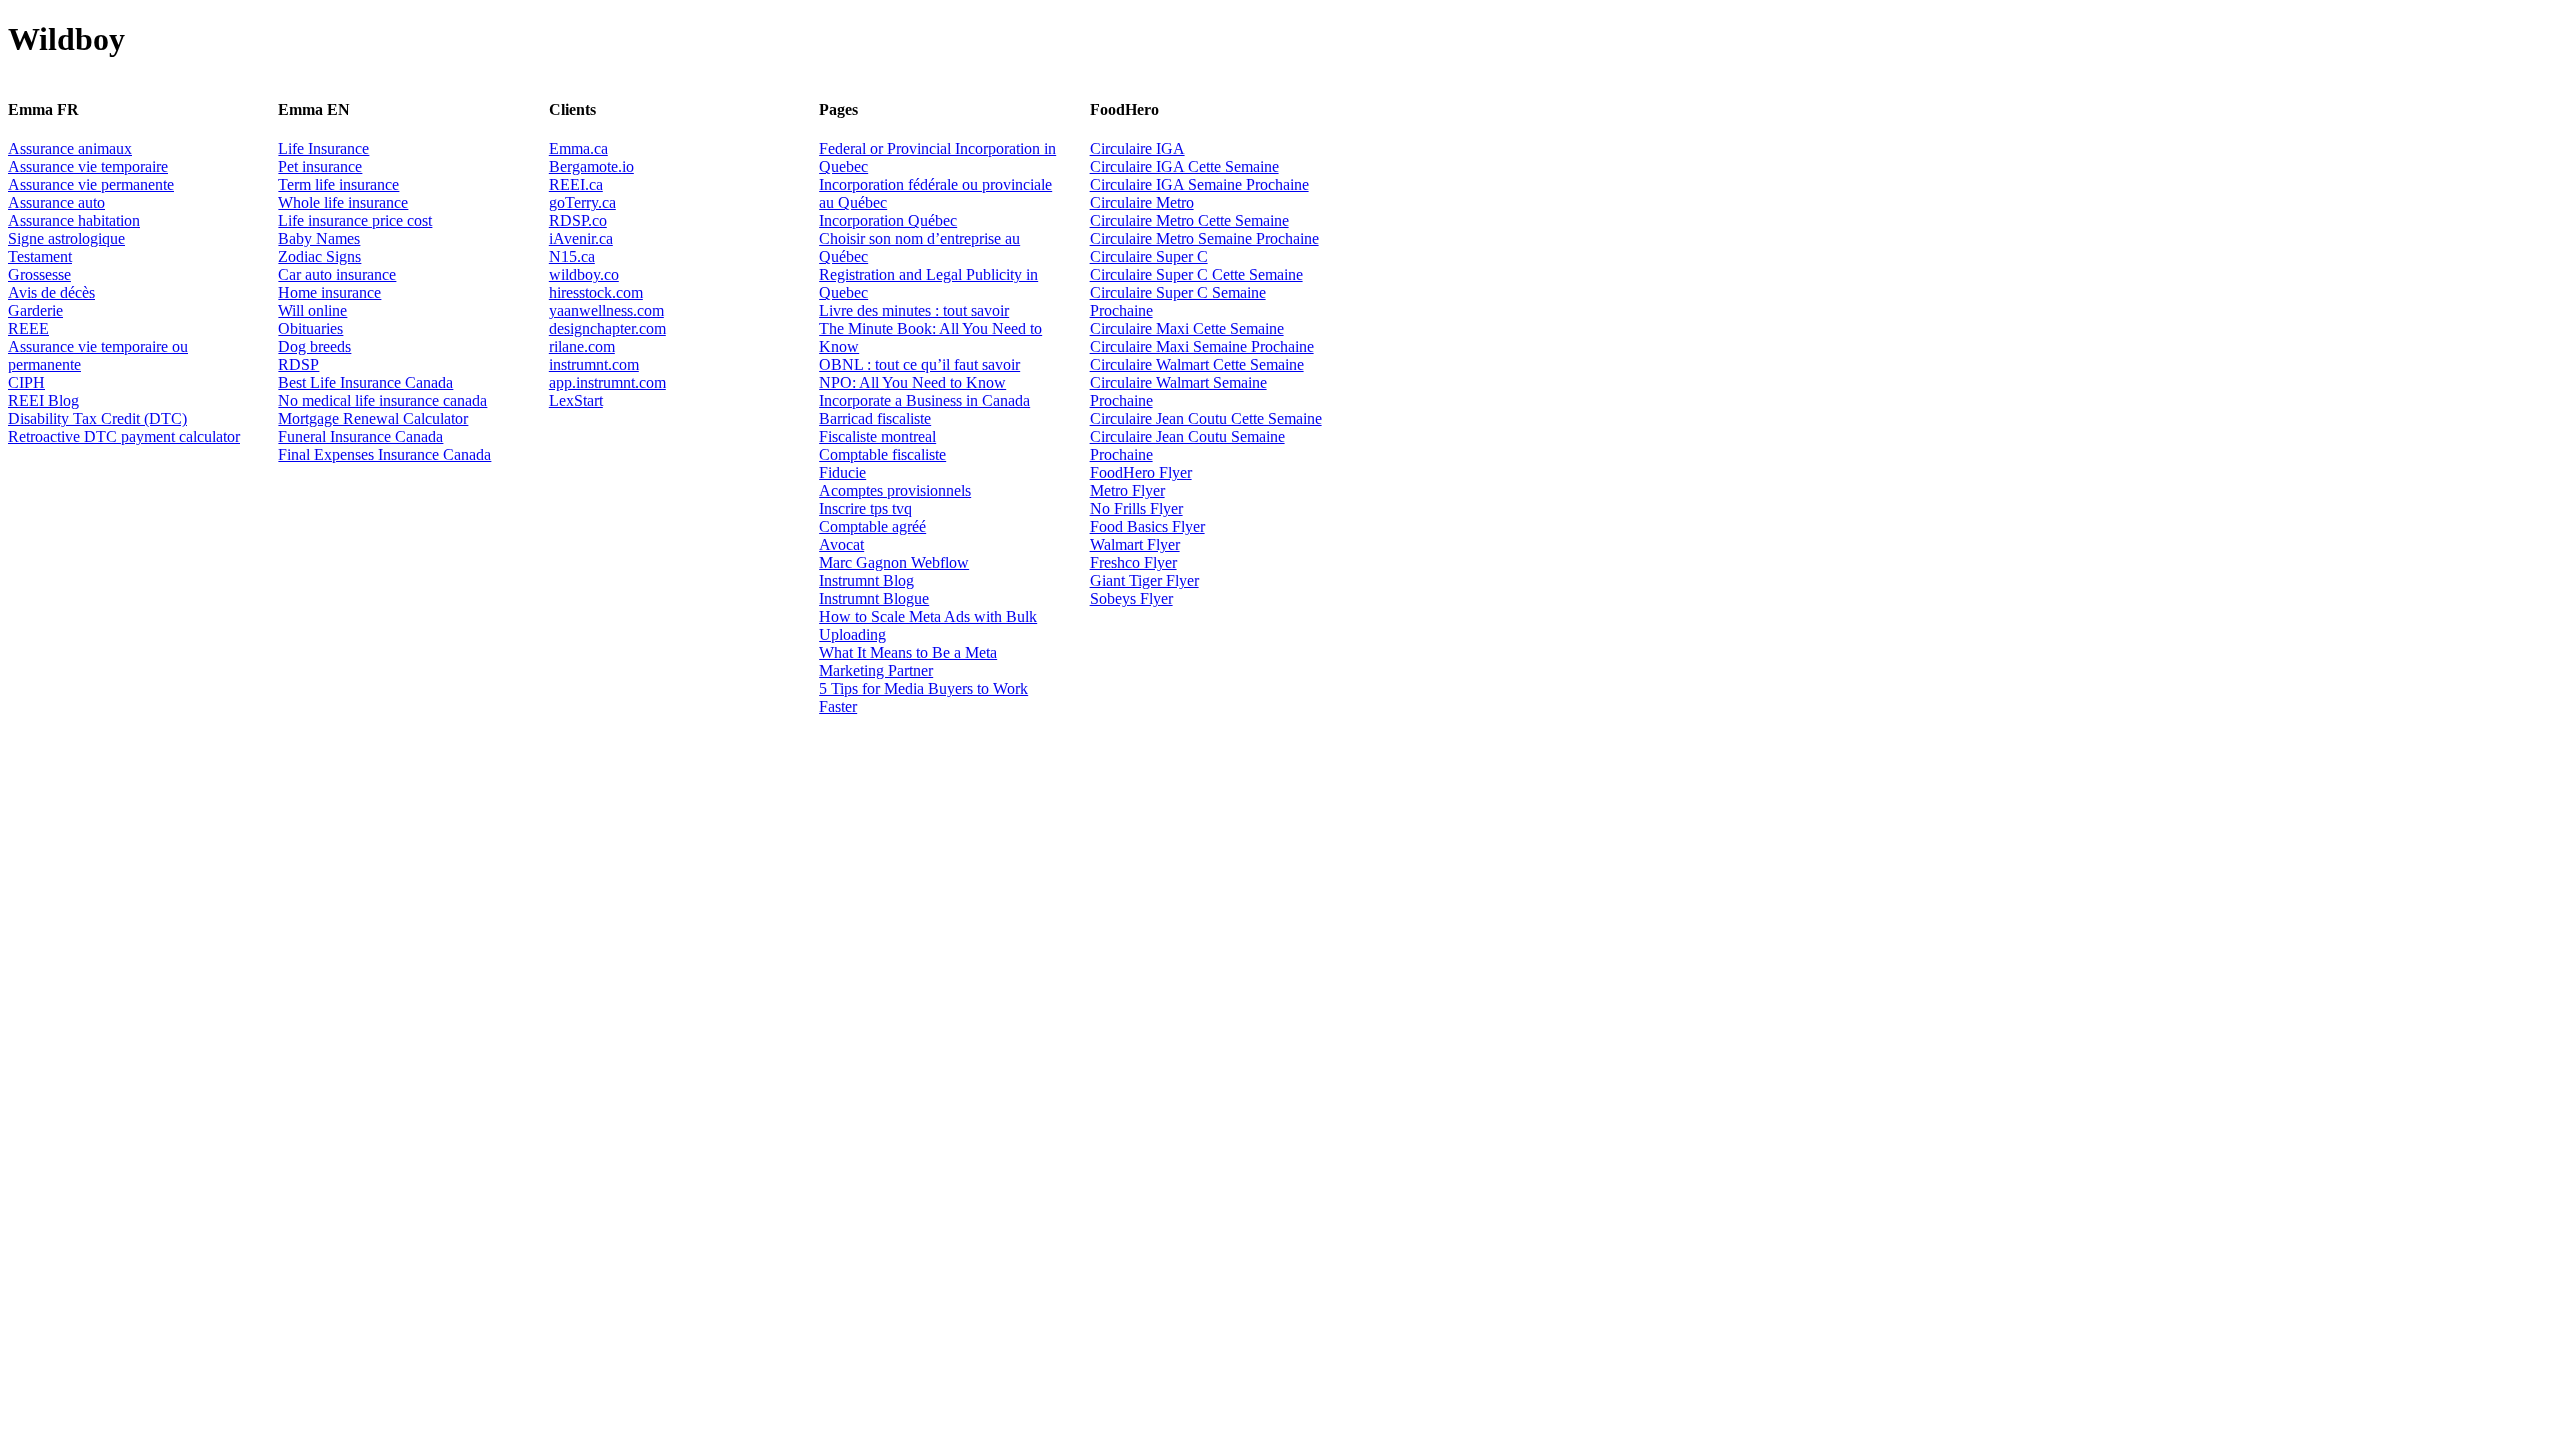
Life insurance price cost (355, 220)
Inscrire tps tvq (865, 508)
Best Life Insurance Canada (365, 382)
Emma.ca (578, 148)
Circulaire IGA (1137, 148)
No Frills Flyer (1136, 508)
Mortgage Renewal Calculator (373, 418)
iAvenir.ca (581, 238)
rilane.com (582, 346)
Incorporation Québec (888, 220)
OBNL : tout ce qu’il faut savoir (919, 364)
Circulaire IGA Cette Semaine (1184, 166)
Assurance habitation (74, 220)
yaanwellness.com (606, 310)
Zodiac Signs (319, 256)
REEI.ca (576, 184)
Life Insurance (323, 148)
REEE (28, 328)
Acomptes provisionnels (895, 490)
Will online (312, 310)
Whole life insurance (343, 202)
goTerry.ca (582, 202)
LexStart (576, 400)
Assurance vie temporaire (88, 166)
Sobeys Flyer (1131, 598)
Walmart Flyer (1135, 544)
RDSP (298, 364)
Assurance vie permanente (91, 184)
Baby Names (319, 238)
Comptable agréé (872, 526)
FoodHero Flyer (1141, 472)
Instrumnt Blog (866, 580)
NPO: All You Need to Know (912, 382)
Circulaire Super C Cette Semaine (1196, 274)
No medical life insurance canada (382, 400)
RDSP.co (578, 220)
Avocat (841, 544)
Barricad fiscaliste (875, 418)
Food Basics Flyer (1147, 526)
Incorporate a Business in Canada (924, 400)
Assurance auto (56, 202)
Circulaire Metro (1142, 202)
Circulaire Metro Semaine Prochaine (1204, 238)
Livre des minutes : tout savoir (914, 310)
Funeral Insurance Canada (360, 436)
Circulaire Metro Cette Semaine (1189, 220)
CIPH (26, 382)
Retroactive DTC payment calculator (124, 436)
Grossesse (39, 274)
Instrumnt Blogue (874, 598)
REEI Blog (43, 400)
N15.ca (572, 256)
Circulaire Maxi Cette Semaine (1187, 328)
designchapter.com (607, 328)
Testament (40, 256)
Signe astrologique (66, 238)
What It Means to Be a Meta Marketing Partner (908, 661)
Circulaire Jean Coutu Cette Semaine (1206, 418)
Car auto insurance (337, 274)
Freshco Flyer (1133, 562)
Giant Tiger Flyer (1144, 580)
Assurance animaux (70, 148)
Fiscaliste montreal (877, 436)
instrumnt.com (594, 364)
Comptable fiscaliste (882, 454)
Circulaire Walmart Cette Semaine (1197, 364)
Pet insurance (320, 166)
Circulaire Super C (1149, 256)
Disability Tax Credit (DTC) (97, 418)
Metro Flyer (1127, 490)
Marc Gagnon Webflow (894, 562)
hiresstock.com (596, 292)
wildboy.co (584, 274)
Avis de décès (51, 292)
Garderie (35, 310)
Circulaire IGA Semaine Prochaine (1199, 184)
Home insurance (329, 292)
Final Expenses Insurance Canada (384, 454)
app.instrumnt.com (607, 382)
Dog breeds (314, 346)
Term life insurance (338, 184)
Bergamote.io (591, 166)
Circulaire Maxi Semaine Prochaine (1202, 346)
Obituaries (310, 328)
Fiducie (842, 472)
